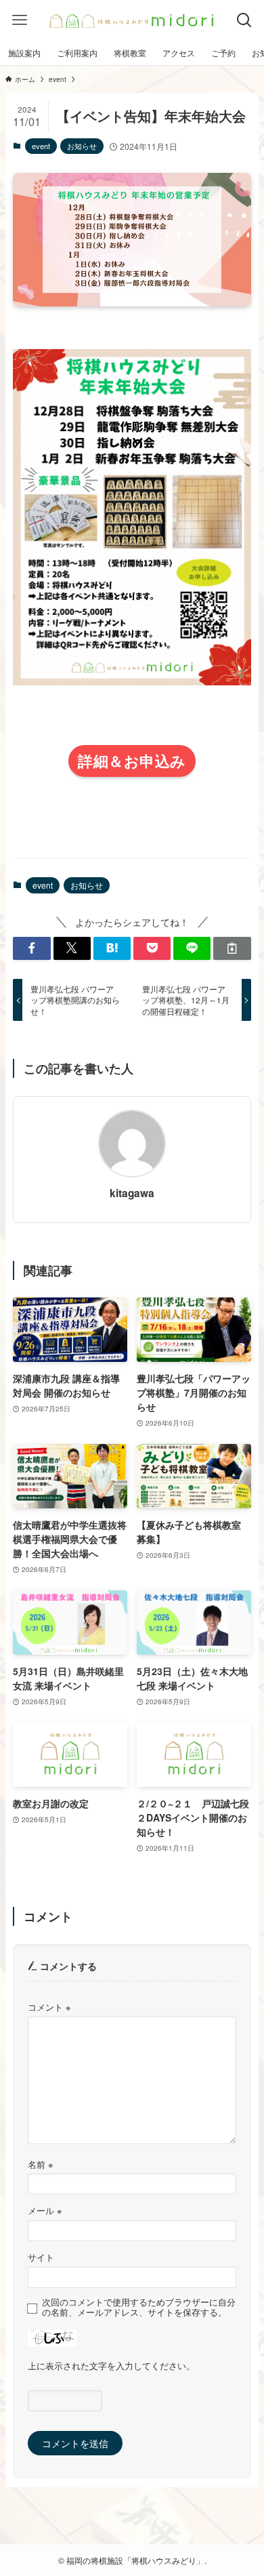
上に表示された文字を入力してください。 (111, 2366)
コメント (49, 2007)
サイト (41, 2257)
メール (45, 2211)
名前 (40, 2165)
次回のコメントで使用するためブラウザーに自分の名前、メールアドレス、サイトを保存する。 (139, 2308)
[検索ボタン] (244, 20)
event (41, 146)
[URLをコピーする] (232, 948)
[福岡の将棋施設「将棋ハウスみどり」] (132, 20)
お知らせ (82, 146)
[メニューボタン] (20, 20)
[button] (31, 948)
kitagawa (132, 1193)
